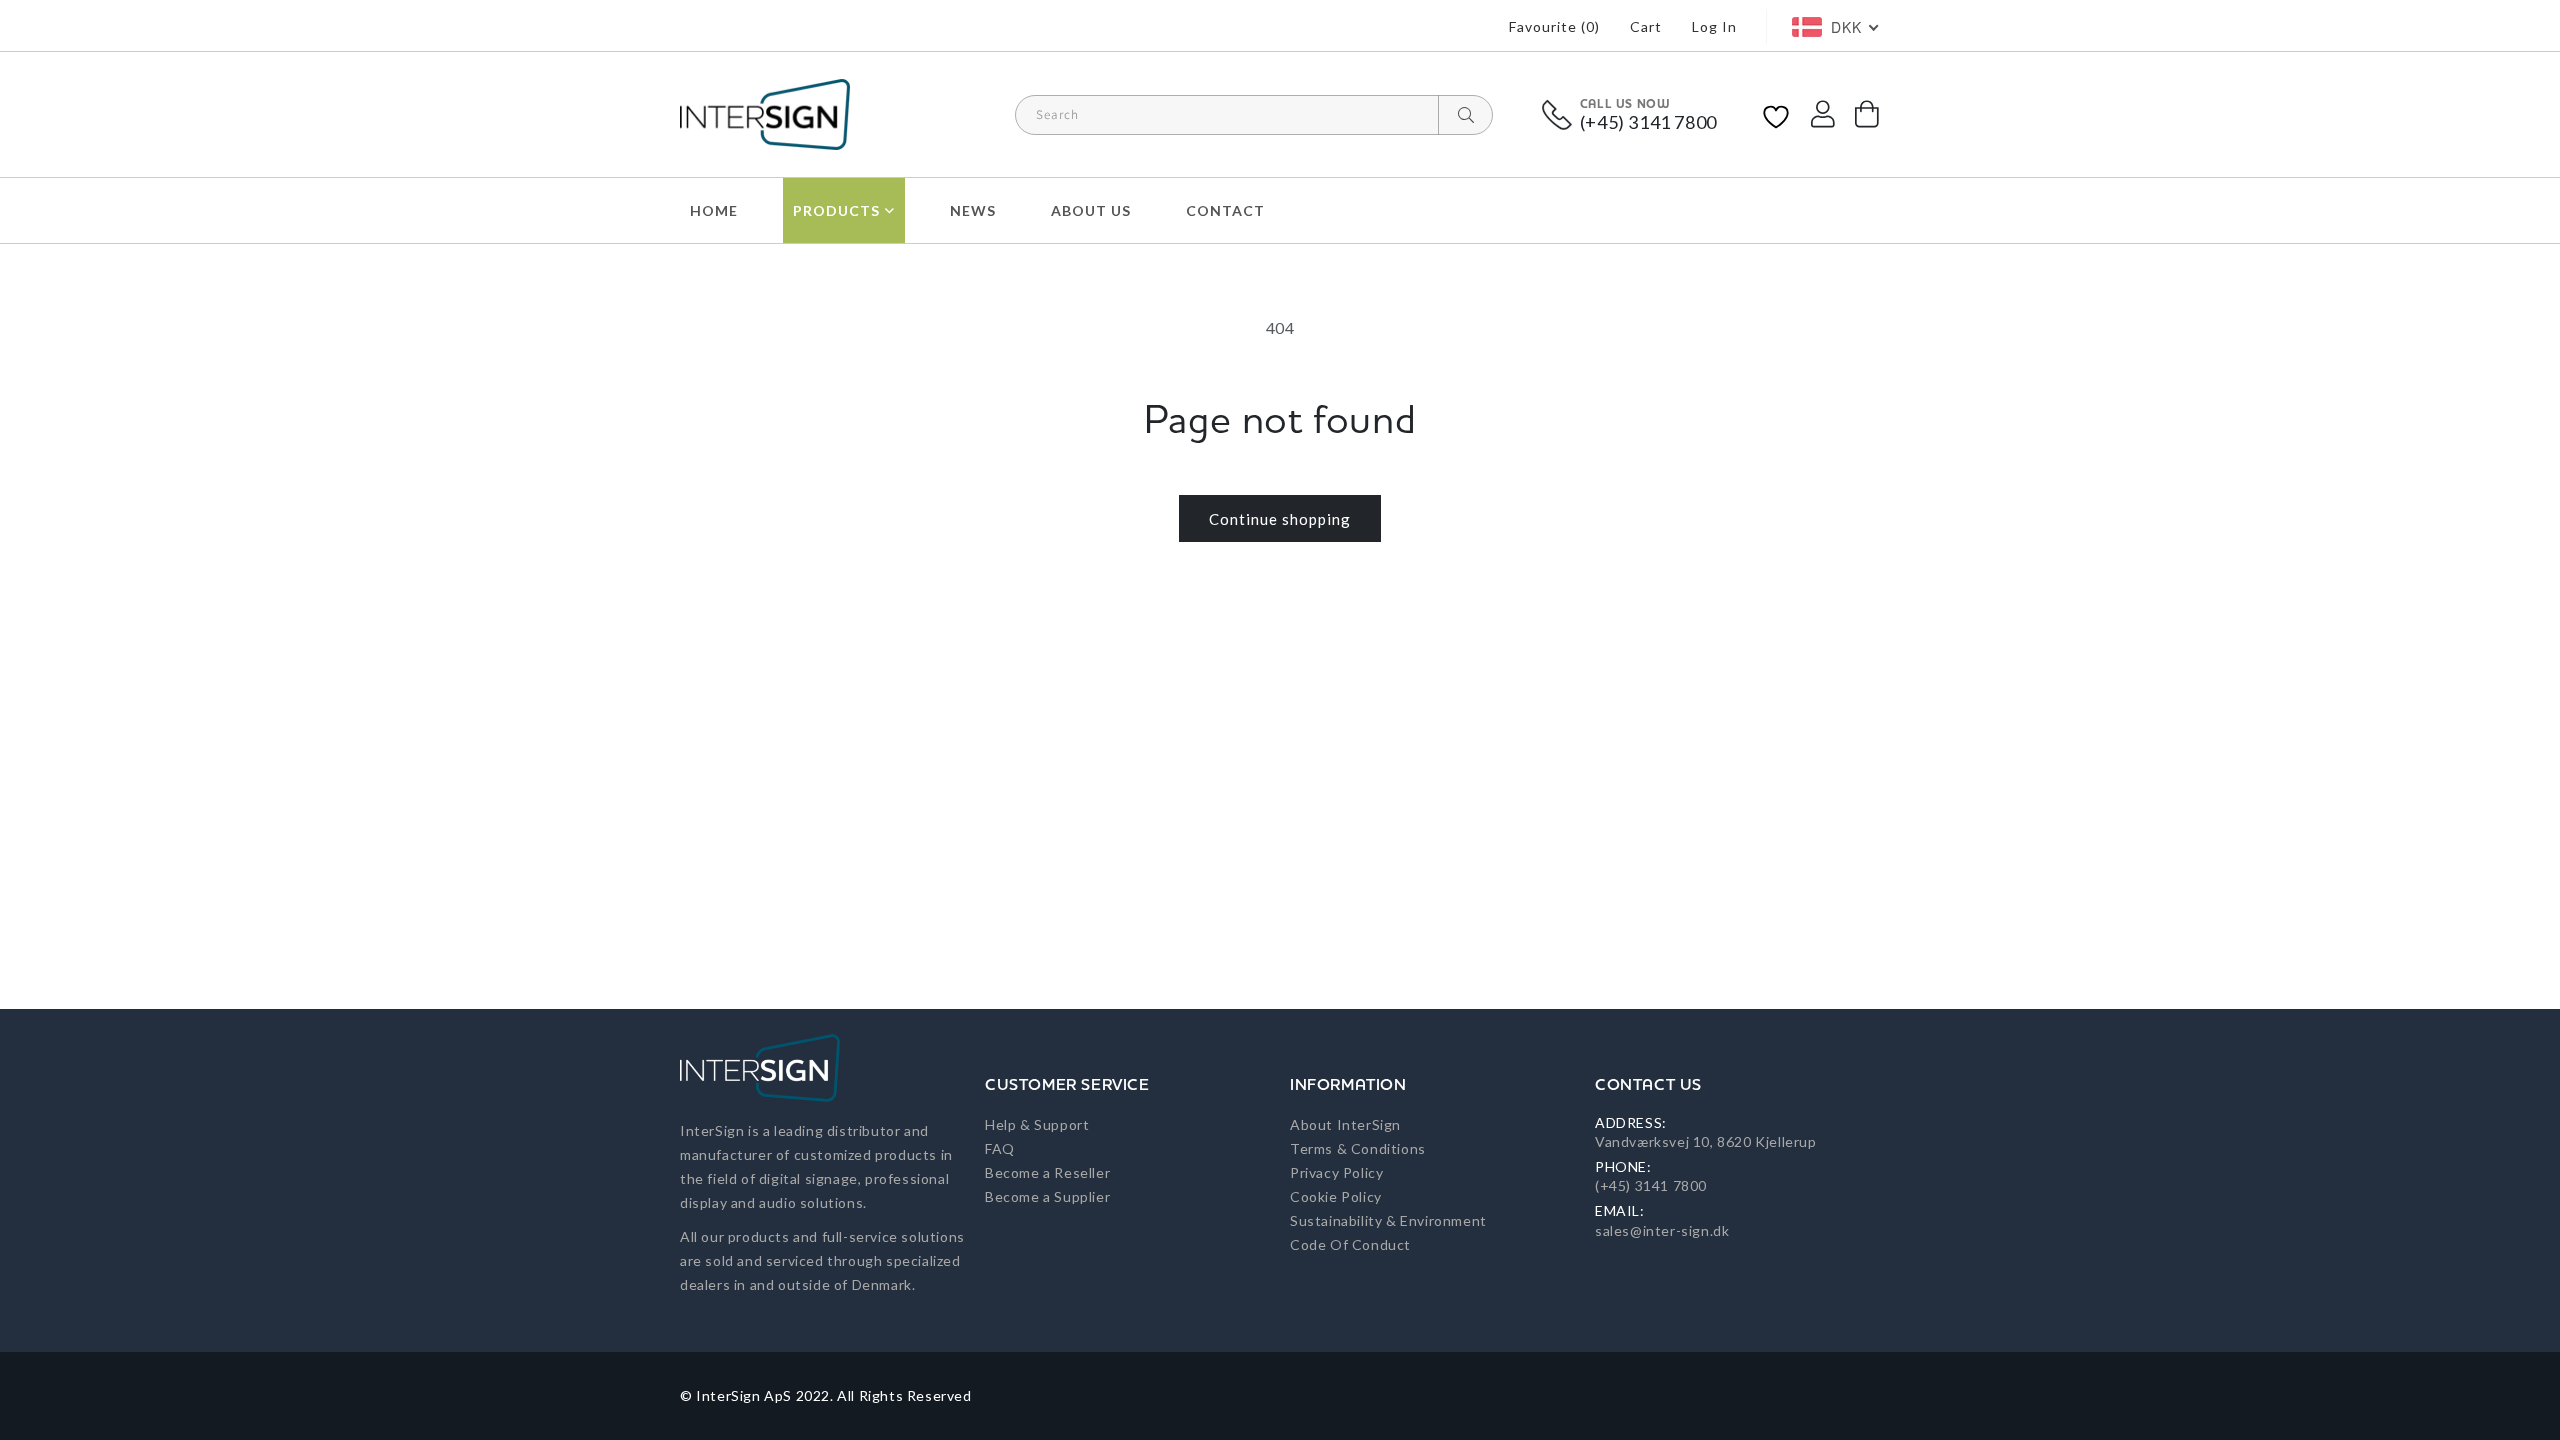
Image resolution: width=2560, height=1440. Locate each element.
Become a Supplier (1047, 1196)
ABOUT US (1091, 210)
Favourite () (1554, 26)
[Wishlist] (1776, 115)
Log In (1714, 26)
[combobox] (1254, 115)
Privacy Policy (1336, 1172)
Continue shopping (1280, 519)
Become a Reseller (1047, 1172)
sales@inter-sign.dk (1662, 1230)
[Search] (1465, 115)
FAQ (1000, 1148)
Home (714, 210)
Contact (1225, 210)
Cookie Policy (1336, 1196)
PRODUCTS (836, 210)
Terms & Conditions (1358, 1148)
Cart (1646, 26)
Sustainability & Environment (1388, 1220)
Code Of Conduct (1350, 1244)
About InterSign (1345, 1124)
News (973, 210)
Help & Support (1037, 1124)
